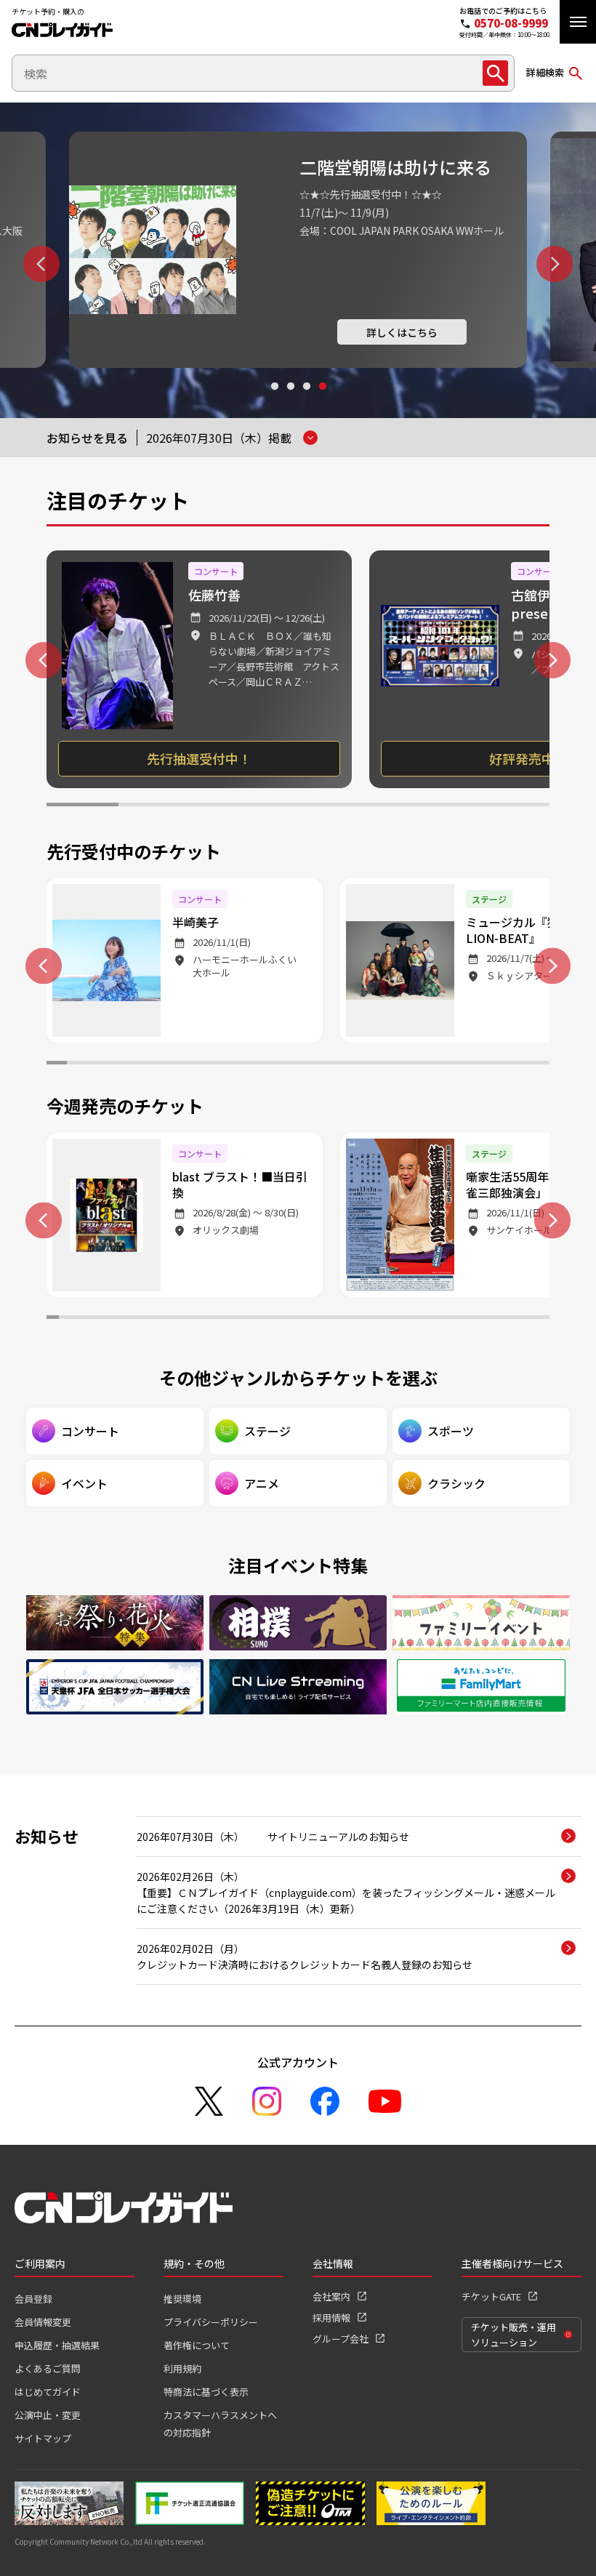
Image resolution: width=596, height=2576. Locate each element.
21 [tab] (459, 1064)
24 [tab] (520, 1064)
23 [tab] (499, 1064)
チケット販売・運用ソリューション (514, 2335)
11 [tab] (258, 1064)
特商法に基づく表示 (206, 2392)
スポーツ (451, 1431)
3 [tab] (306, 400)
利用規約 (182, 2368)
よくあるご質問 (48, 2368)
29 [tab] (396, 1319)
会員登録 (33, 2299)
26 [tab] (359, 1319)
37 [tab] (495, 1319)
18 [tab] (399, 1064)
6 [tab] (442, 806)
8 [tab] (198, 1064)
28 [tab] (384, 1319)
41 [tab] (543, 1319)
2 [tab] (290, 400)
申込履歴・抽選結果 (57, 2345)
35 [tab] (470, 1319)
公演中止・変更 (48, 2415)
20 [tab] (439, 1064)
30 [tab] (409, 1319)
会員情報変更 (43, 2322)
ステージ (267, 1431)
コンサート (90, 1431)
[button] (578, 22)
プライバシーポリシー (211, 2322)
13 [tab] (298, 1064)
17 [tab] (379, 1064)
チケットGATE (491, 2296)
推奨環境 (182, 2299)
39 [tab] (519, 1319)
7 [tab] (514, 806)
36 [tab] (482, 1319)
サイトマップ (43, 2438)
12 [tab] (278, 1064)
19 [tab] (419, 1064)
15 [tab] (339, 1064)
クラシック (456, 1483)
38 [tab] (507, 1319)
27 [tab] (372, 1319)
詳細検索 (545, 72)
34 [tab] (458, 1319)
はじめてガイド (48, 2392)
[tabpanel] (298, 250)
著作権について (197, 2345)
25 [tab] (539, 1064)
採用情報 (331, 2318)
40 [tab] (531, 1319)
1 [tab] (274, 400)
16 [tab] (358, 1064)
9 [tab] (217, 1064)
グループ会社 (341, 2339)
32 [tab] (433, 1319)
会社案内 (331, 2296)
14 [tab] (318, 1064)
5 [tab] (370, 806)
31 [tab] (420, 1319)
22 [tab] (479, 1064)
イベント (84, 1483)
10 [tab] (238, 1064)
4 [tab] (322, 400)
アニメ (262, 1483)
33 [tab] (445, 1319)
